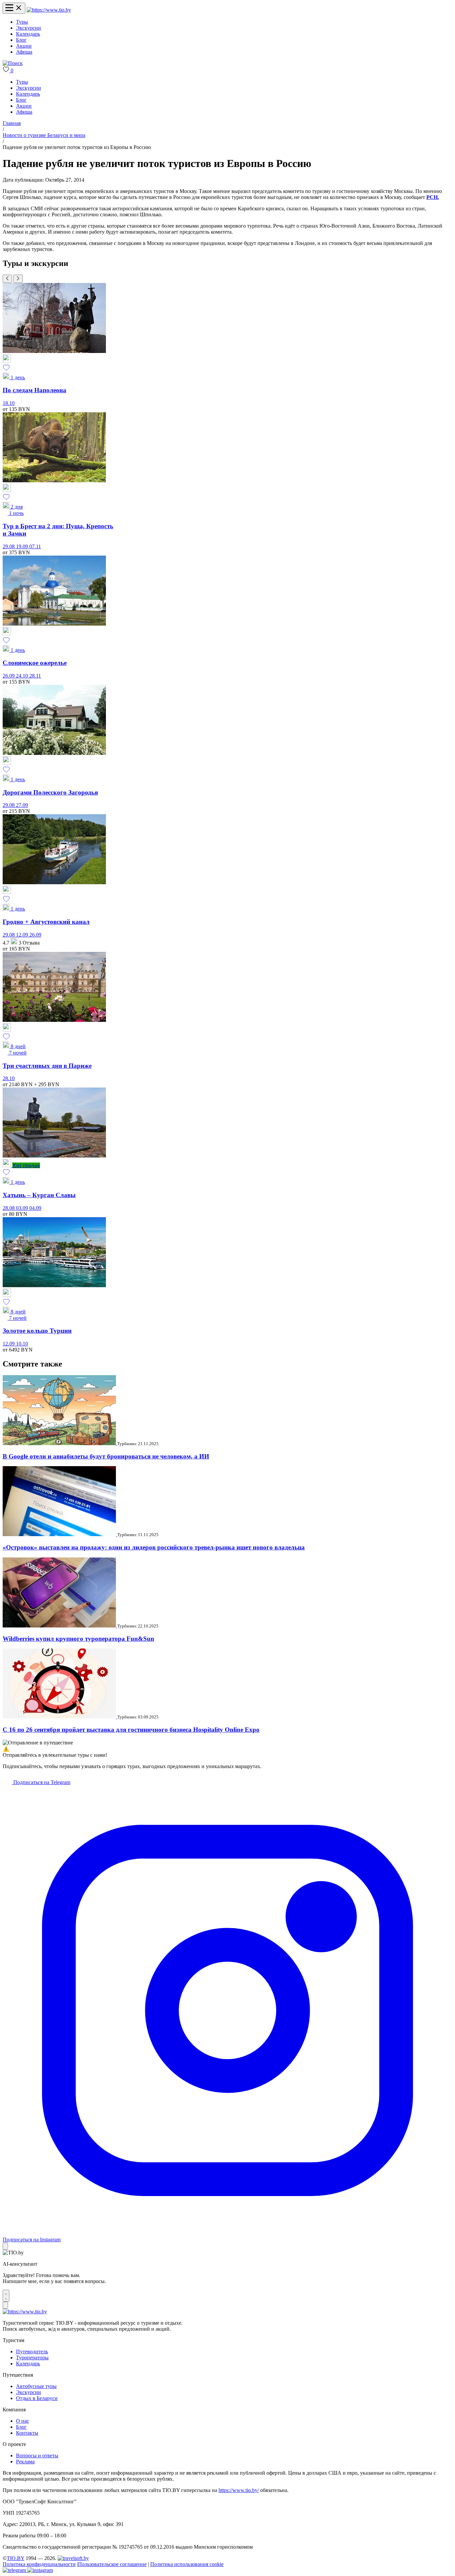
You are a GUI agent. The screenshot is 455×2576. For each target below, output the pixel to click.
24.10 (23, 676)
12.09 (23, 935)
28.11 (35, 676)
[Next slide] (18, 279)
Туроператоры (32, 2358)
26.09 (9, 676)
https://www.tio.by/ (239, 2490)
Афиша (24, 52)
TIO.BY (15, 2558)
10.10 (22, 1344)
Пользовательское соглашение (112, 2564)
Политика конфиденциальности (39, 2564)
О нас (22, 2421)
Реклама (25, 2462)
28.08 (9, 1208)
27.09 (22, 805)
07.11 (35, 546)
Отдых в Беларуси (37, 2398)
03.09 (23, 1208)
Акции (24, 46)
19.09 (23, 546)
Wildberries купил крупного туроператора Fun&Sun (78, 1639)
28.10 (9, 1078)
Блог (21, 40)
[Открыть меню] (14, 8)
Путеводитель (32, 2352)
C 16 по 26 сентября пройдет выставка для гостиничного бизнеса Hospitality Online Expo (131, 1730)
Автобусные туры (36, 2386)
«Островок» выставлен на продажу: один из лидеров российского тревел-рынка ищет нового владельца (154, 1547)
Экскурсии (28, 28)
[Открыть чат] (6, 2296)
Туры (22, 22)
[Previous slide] (7, 279)
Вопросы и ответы (37, 2456)
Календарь (28, 34)
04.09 (35, 1208)
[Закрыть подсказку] (5, 2246)
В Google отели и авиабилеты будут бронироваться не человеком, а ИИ (106, 1456)
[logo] (49, 10)
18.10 (9, 403)
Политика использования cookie (187, 2564)
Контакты (27, 2433)
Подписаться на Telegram (41, 1782)
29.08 (9, 546)
